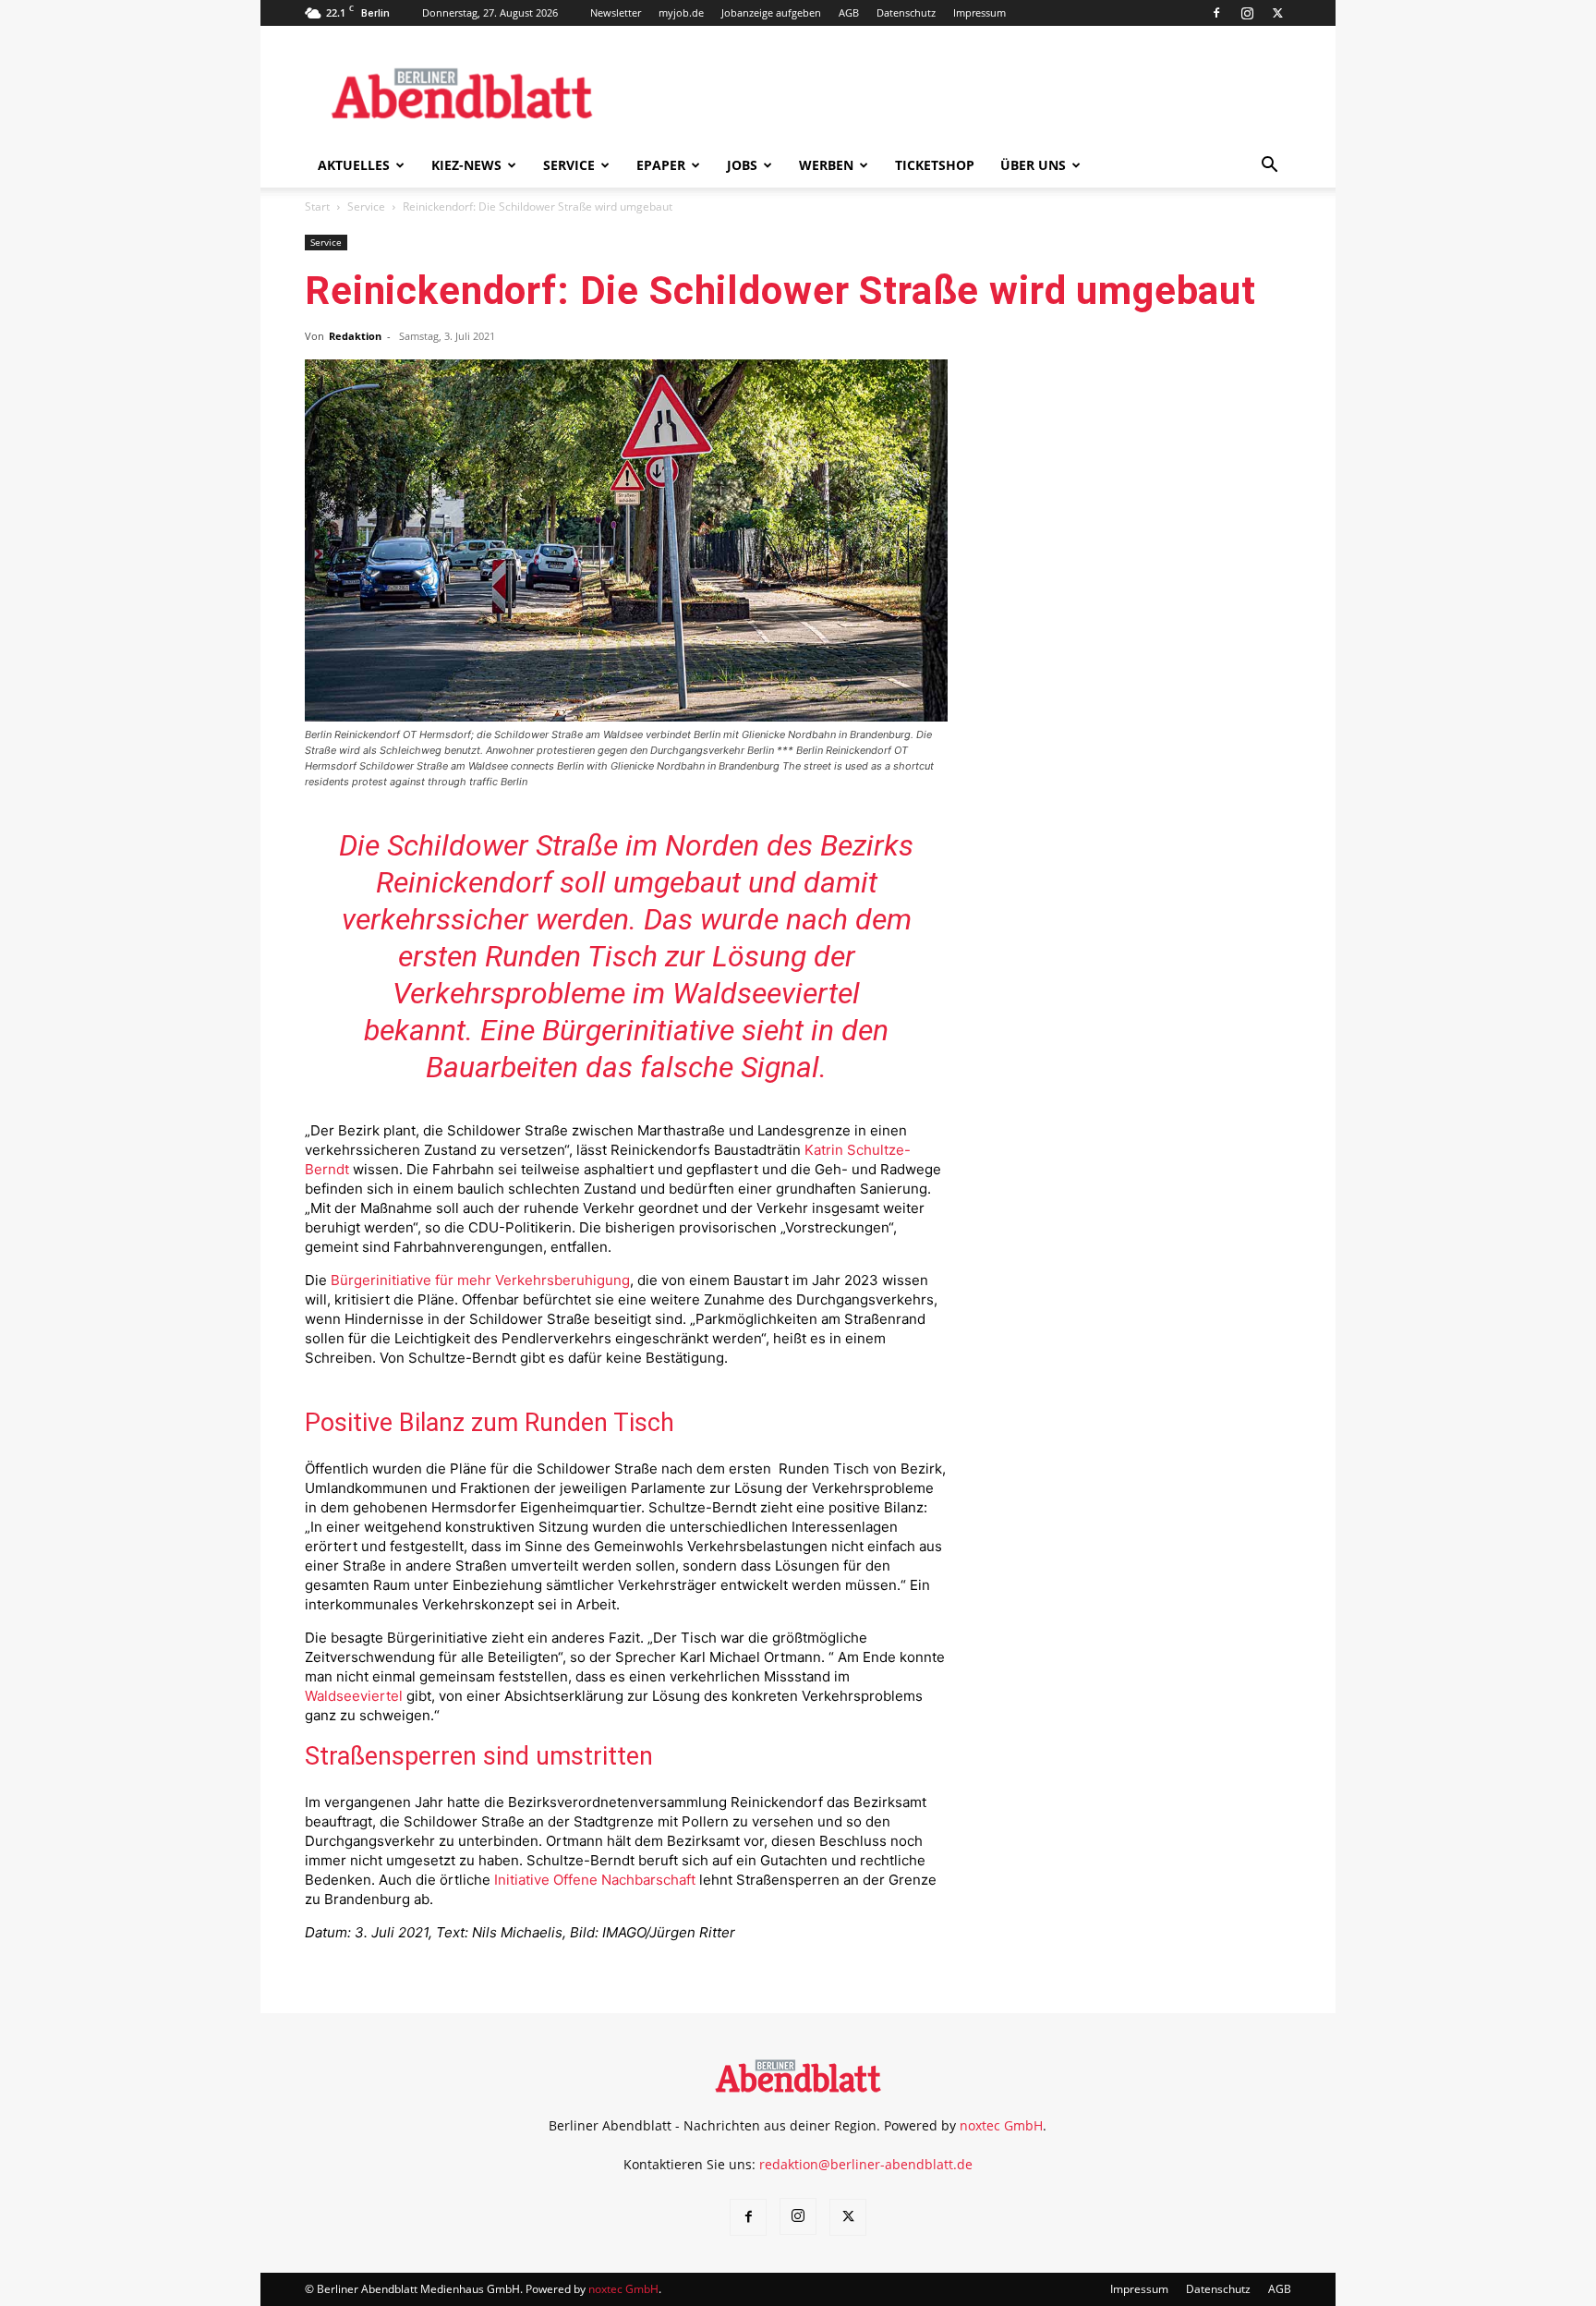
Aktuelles (354, 165)
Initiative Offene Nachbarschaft (595, 1880)
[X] (1277, 13)
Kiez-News (466, 165)
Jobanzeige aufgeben (771, 12)
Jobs (742, 165)
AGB (849, 12)
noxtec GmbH (1001, 2125)
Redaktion (355, 336)
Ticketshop (935, 165)
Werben (826, 165)
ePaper (661, 165)
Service (569, 165)
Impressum (979, 12)
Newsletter (616, 12)
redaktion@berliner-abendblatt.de (866, 2164)
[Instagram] (1247, 13)
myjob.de (681, 12)
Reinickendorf (464, 882)
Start (317, 206)
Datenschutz (906, 12)
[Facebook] (1216, 13)
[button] (1269, 167)
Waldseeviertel (354, 1696)
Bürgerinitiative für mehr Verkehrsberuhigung (480, 1280)
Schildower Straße (502, 845)
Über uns (1033, 165)
